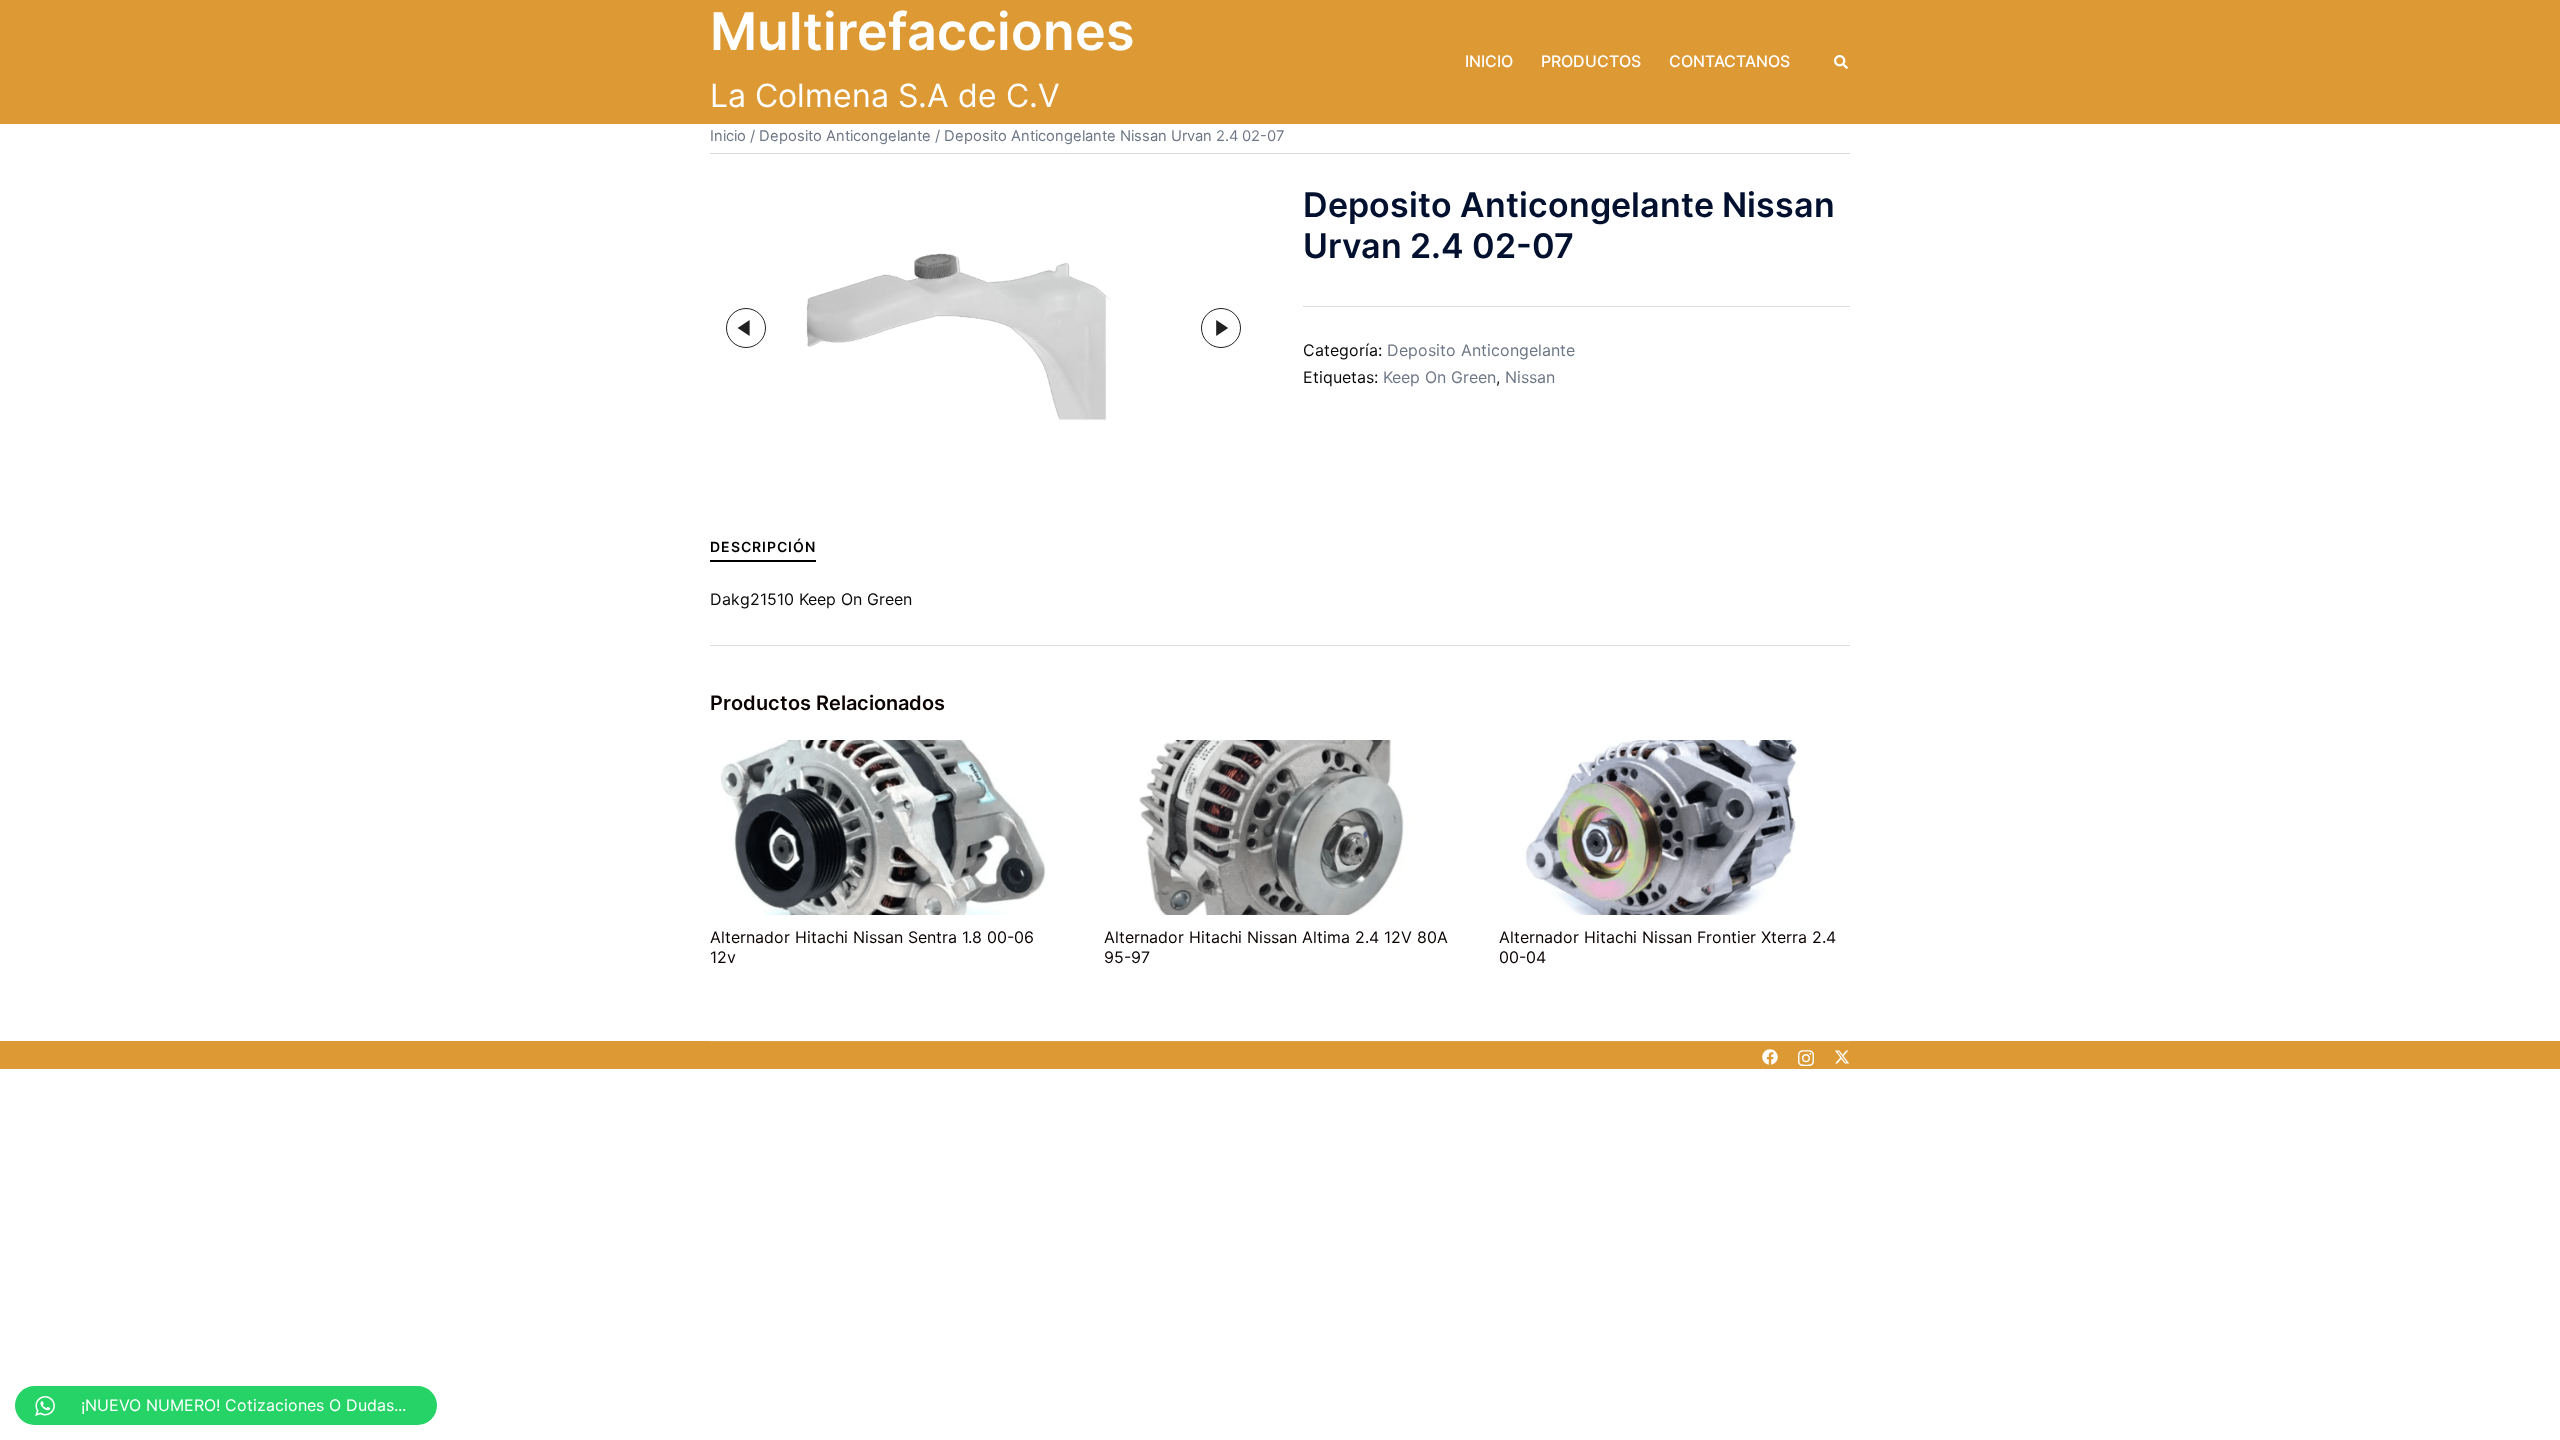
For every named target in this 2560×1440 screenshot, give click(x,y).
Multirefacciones (922, 31)
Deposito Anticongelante (845, 136)
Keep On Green (1439, 377)
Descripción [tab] (763, 546)
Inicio (1489, 61)
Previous (746, 328)
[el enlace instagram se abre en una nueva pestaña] (1806, 1055)
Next (1221, 328)
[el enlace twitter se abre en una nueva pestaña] (1842, 1055)
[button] (1842, 62)
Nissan (1530, 377)
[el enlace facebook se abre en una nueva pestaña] (1770, 1055)
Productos (1591, 61)
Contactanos (1729, 61)
